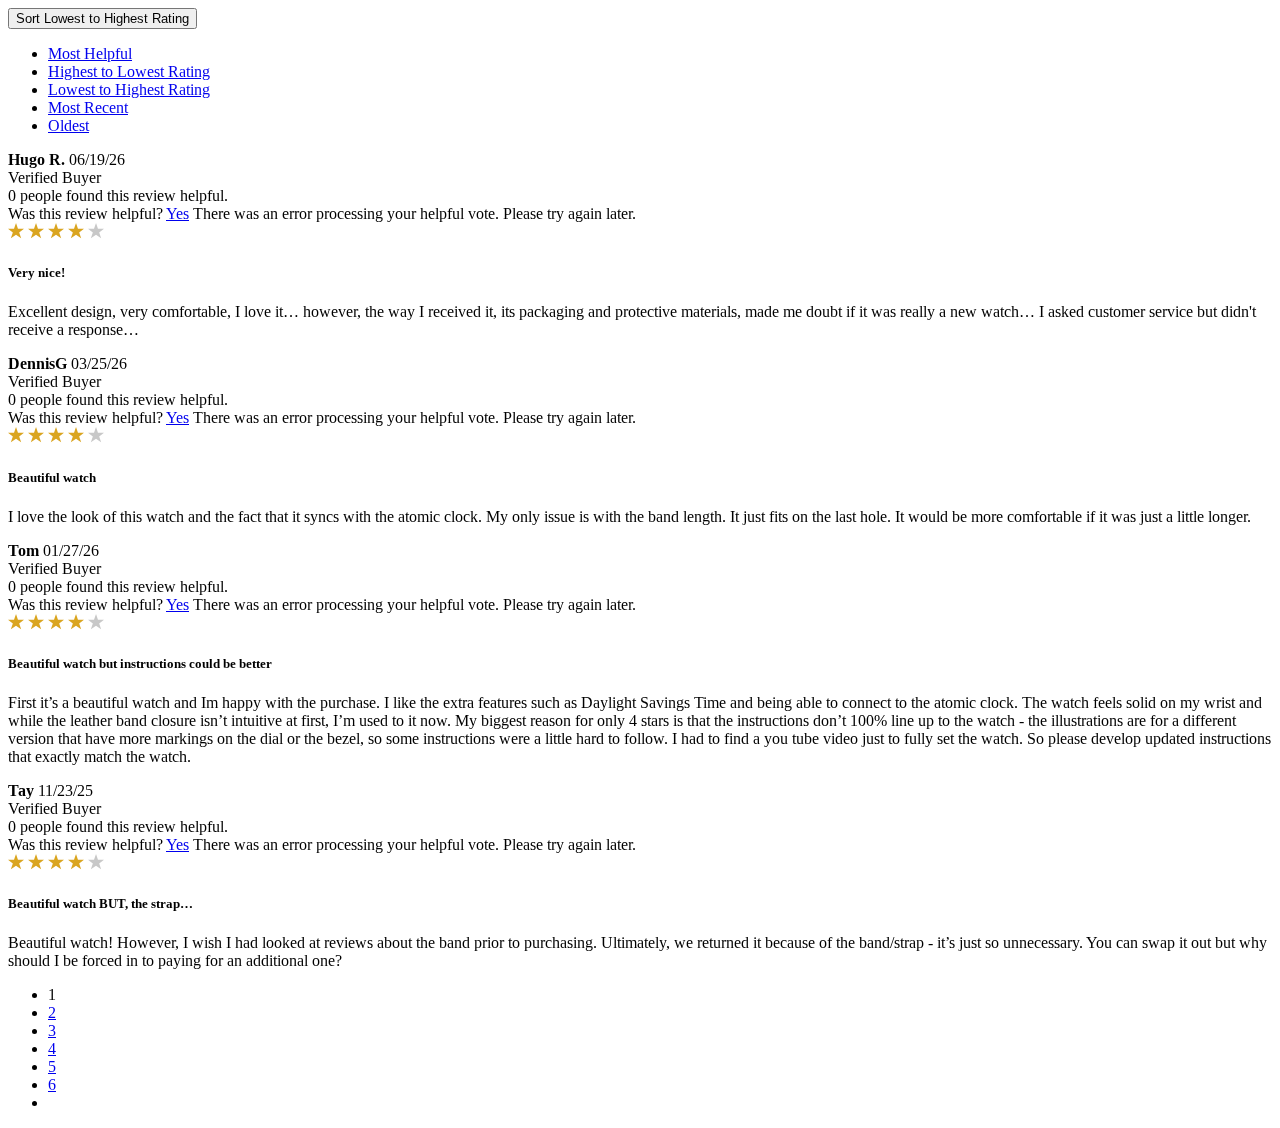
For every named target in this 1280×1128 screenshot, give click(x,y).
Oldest (68, 125)
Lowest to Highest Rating (129, 89)
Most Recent (88, 107)
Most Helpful (90, 53)
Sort (102, 18)
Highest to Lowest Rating (129, 71)
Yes (177, 213)
